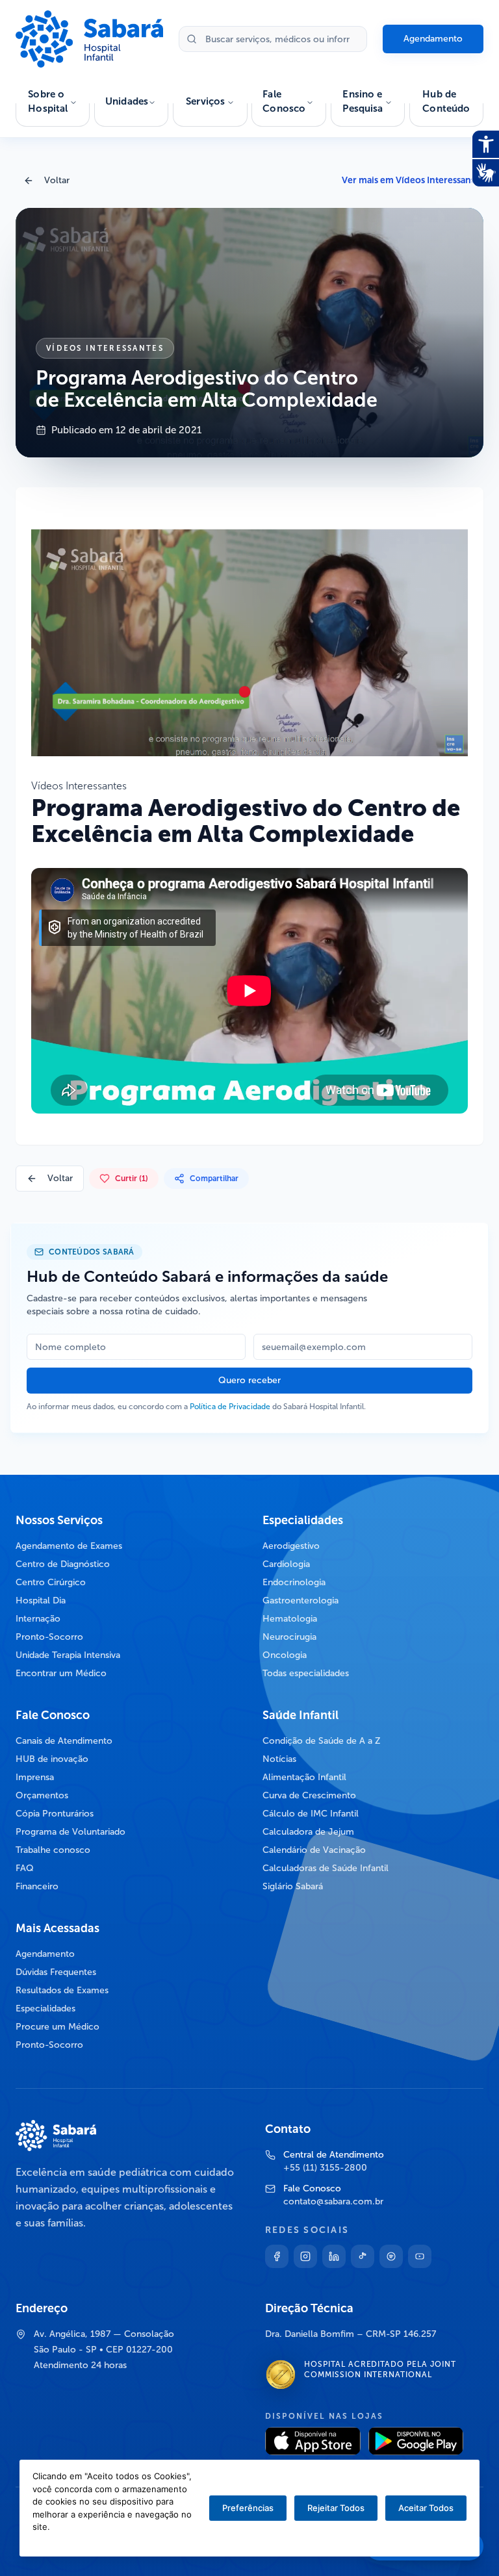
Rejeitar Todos (336, 2508)
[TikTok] (363, 2256)
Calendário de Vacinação (314, 1850)
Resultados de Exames (62, 1990)
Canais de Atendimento (64, 1741)
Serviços (205, 101)
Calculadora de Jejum (308, 1832)
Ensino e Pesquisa (363, 102)
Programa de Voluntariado (70, 1832)
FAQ (25, 1868)
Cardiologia (286, 1564)
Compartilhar (214, 1179)
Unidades (127, 101)
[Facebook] (277, 2256)
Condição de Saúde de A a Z (322, 1741)
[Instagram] (305, 2256)
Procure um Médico (58, 2027)
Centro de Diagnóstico (63, 1564)
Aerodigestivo (291, 1546)
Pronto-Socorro (49, 1637)
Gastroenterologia (301, 1600)
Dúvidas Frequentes (56, 1972)
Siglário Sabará (293, 1886)
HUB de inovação (52, 1759)
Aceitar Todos (426, 2508)
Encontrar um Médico (61, 1673)
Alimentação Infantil (304, 1777)
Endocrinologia (294, 1582)
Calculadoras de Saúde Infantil (326, 1868)
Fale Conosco (284, 102)
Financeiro (37, 1886)
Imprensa (35, 1777)
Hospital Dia (41, 1600)
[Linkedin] (334, 2256)
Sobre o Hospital (48, 102)
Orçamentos (42, 1795)
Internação (38, 1619)
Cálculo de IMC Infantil (311, 1814)
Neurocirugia (289, 1637)
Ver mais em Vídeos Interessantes (413, 180)
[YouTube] (420, 2256)
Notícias (279, 1759)
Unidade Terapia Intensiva (68, 1655)
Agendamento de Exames (69, 1546)
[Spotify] (391, 2256)
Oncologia (285, 1655)
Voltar (57, 180)
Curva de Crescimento (309, 1795)
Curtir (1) (132, 1179)
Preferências (248, 2508)
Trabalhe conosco (53, 1850)
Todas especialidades (306, 1673)
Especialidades (45, 2009)
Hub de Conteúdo (446, 102)
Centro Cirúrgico (51, 1582)
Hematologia (290, 1619)
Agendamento (433, 39)
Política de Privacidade (230, 1407)
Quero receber (249, 1380)
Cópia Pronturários (55, 1814)
